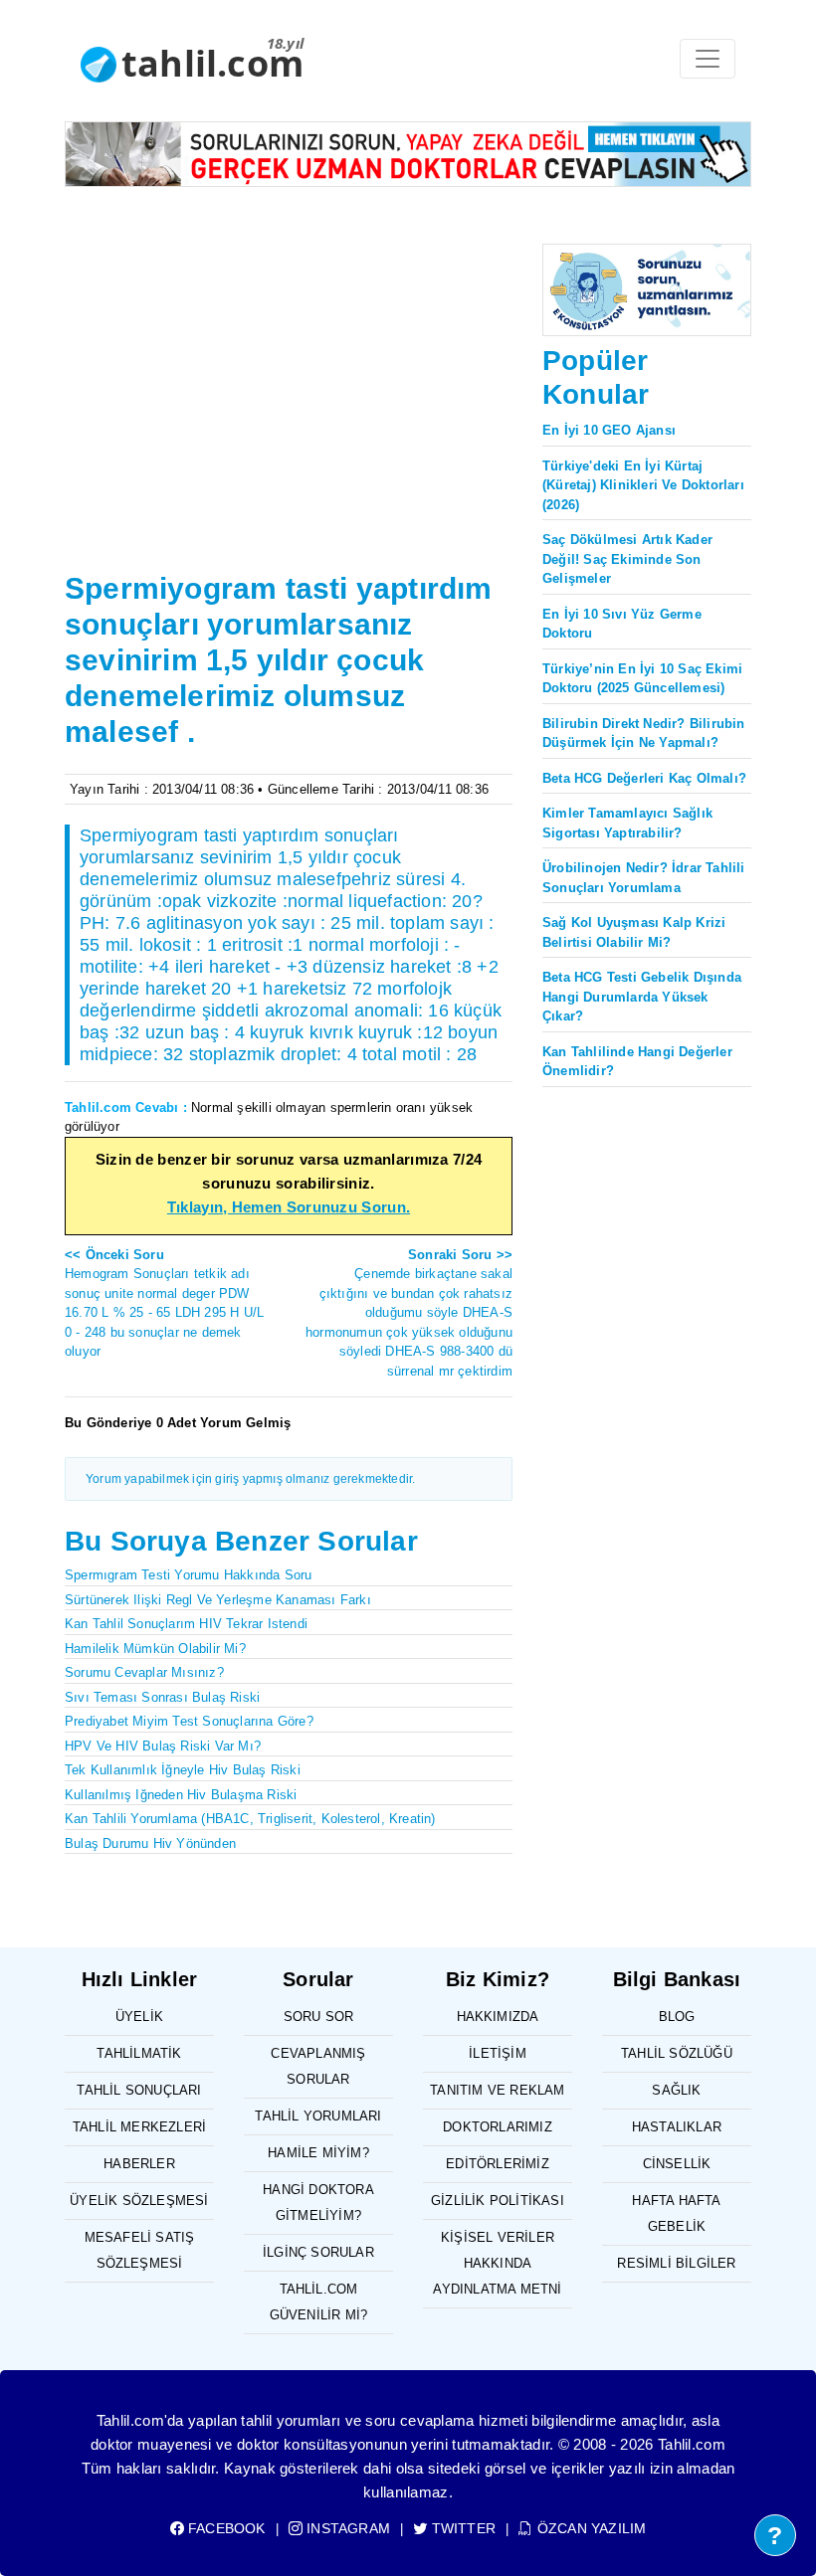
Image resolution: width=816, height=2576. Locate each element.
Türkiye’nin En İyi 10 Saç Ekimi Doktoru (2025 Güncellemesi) (642, 679)
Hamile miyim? (318, 2153)
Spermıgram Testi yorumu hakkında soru (188, 1575)
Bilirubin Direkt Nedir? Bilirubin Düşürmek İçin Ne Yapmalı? (644, 734)
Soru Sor (319, 2017)
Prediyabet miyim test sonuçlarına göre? (189, 1721)
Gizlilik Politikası (498, 2201)
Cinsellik (677, 2164)
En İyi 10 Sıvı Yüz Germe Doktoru (622, 624)
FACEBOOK (225, 2528)
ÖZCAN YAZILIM (590, 2528)
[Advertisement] (289, 416)
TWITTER (462, 2528)
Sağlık (676, 2090)
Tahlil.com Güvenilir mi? (319, 2302)
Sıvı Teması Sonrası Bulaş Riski (162, 1697)
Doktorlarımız (498, 2127)
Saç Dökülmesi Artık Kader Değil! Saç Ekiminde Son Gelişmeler (627, 559)
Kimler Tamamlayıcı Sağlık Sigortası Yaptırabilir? (627, 823)
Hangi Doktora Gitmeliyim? (318, 2203)
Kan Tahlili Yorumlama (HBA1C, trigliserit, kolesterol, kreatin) (250, 1819)
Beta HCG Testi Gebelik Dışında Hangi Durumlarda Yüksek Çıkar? (642, 997)
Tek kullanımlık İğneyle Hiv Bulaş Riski (183, 1770)
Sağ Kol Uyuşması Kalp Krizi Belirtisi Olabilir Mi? (634, 932)
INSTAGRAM (346, 2528)
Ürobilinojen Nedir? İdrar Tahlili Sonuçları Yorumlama (644, 878)
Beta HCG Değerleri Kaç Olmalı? (644, 778)
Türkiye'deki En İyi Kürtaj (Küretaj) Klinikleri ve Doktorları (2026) (643, 485)
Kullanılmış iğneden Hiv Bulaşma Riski (181, 1795)
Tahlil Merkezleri (139, 2127)
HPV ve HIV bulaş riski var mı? (163, 1746)
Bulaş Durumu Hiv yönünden (150, 1843)
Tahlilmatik (139, 2053)
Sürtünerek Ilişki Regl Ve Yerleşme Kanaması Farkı (218, 1600)
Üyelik (139, 2017)
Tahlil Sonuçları (139, 2090)
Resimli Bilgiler (676, 2263)
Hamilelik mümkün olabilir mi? (155, 1649)
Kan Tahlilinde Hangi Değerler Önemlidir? (637, 1062)
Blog (677, 2017)
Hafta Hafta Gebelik (676, 2213)
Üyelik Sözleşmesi (139, 2201)
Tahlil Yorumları (318, 2116)
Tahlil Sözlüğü (677, 2053)
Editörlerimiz (498, 2164)
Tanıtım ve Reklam (497, 2090)
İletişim (498, 2053)
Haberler (139, 2164)
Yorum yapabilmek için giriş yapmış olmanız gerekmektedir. (250, 1479)
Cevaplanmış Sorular (318, 2066)
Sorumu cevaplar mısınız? (144, 1672)
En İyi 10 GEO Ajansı (609, 430)
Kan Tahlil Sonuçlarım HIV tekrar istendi (186, 1624)
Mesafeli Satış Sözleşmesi (140, 2250)
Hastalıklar (677, 2127)
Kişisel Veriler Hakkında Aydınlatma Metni (497, 2263)
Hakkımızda (498, 2017)
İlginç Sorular (318, 2252)
